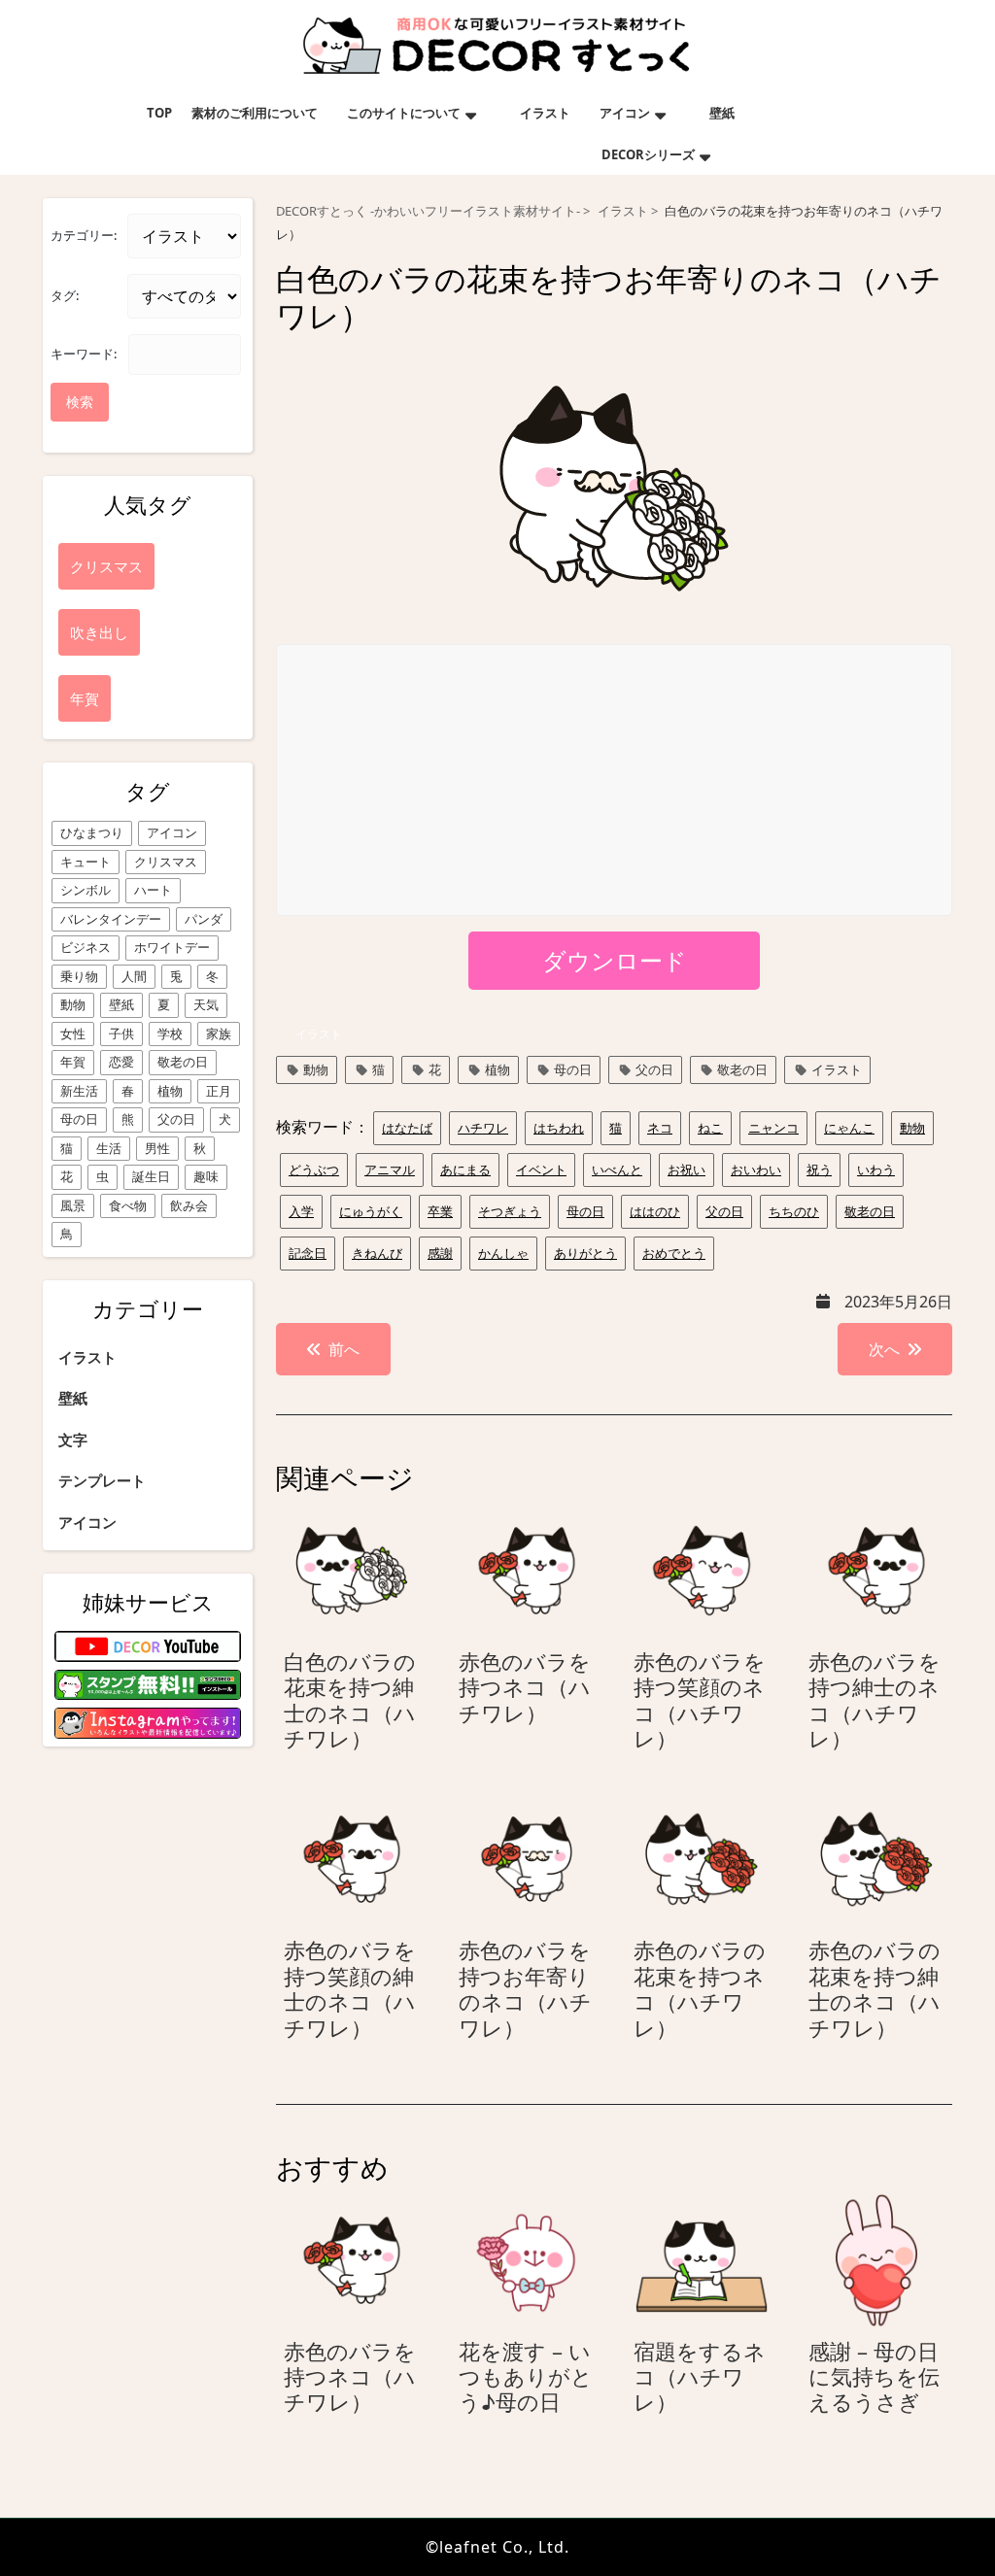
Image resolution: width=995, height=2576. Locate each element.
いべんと (617, 1169)
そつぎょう (510, 1211)
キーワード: (84, 354)
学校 (170, 1034)
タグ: (65, 295)
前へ (344, 1349)
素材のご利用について (255, 113)
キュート (86, 862)
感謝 (440, 1253)
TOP (159, 113)
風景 (73, 1205)
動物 (73, 1004)
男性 (157, 1148)
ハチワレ (483, 1128)
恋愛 (121, 1062)
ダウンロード (615, 960)
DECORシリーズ (648, 154)
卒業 (440, 1211)
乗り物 (79, 976)
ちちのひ (794, 1211)
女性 (73, 1034)
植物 (170, 1091)
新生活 (79, 1091)
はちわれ (559, 1128)
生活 (109, 1148)
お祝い (686, 1169)
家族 (219, 1034)
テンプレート (102, 1480)
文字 (73, 1440)
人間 (134, 976)
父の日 (176, 1119)
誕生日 (151, 1176)
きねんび (377, 1253)
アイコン (625, 113)
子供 (121, 1034)
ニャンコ (773, 1128)
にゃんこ (849, 1128)
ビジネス (86, 947)
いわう (876, 1169)
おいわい (756, 1169)
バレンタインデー (111, 919)
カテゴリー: (84, 235)
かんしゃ (503, 1253)
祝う (819, 1169)
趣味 (206, 1176)
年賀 (73, 1062)
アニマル (390, 1169)
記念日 (308, 1253)
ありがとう (585, 1253)
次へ (884, 1349)
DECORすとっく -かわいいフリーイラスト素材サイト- (428, 211)
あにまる (465, 1169)
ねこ (710, 1128)
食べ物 (128, 1205)
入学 (301, 1211)
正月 (219, 1091)
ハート (153, 890)
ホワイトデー (172, 947)
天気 (206, 1004)
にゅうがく (371, 1211)
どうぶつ (314, 1169)
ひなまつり (92, 832)
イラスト (545, 113)
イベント (541, 1169)
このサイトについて (404, 113)
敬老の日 (183, 1062)
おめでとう (674, 1253)
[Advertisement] (615, 781)
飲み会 (189, 1205)
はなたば (407, 1128)
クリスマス (166, 862)
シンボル (86, 890)
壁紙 (722, 113)
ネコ (660, 1128)
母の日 (79, 1119)
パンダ (204, 919)
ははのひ (655, 1211)
